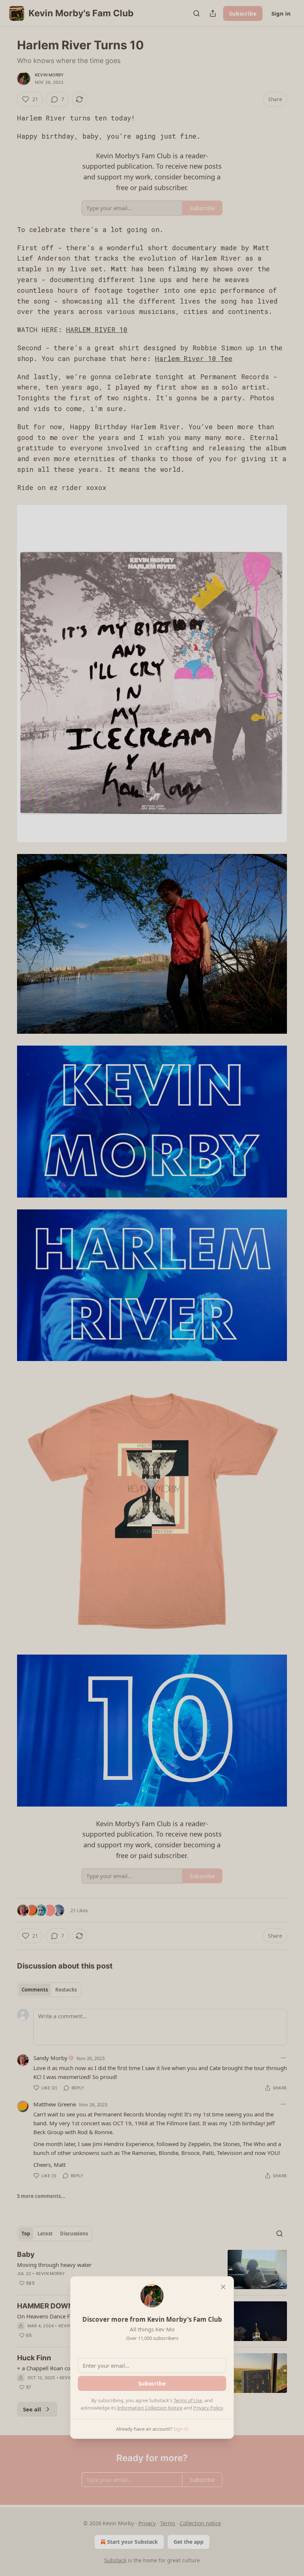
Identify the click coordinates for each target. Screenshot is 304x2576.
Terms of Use (188, 2400)
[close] (223, 2287)
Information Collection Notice (150, 2408)
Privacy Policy (208, 2408)
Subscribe (152, 2383)
